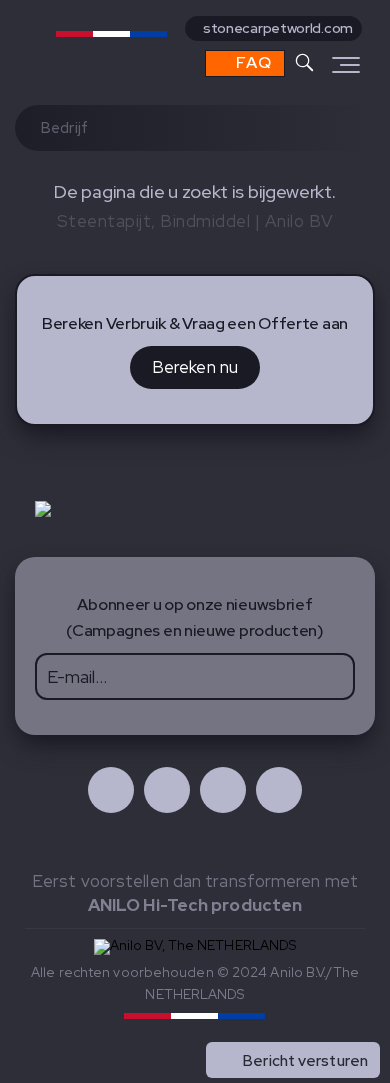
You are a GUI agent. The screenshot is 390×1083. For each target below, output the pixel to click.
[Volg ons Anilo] (111, 790)
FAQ (252, 62)
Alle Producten (315, 1017)
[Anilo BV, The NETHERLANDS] (133, 42)
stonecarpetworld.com (278, 28)
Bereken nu (195, 367)
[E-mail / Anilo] (279, 790)
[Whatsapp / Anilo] (223, 790)
